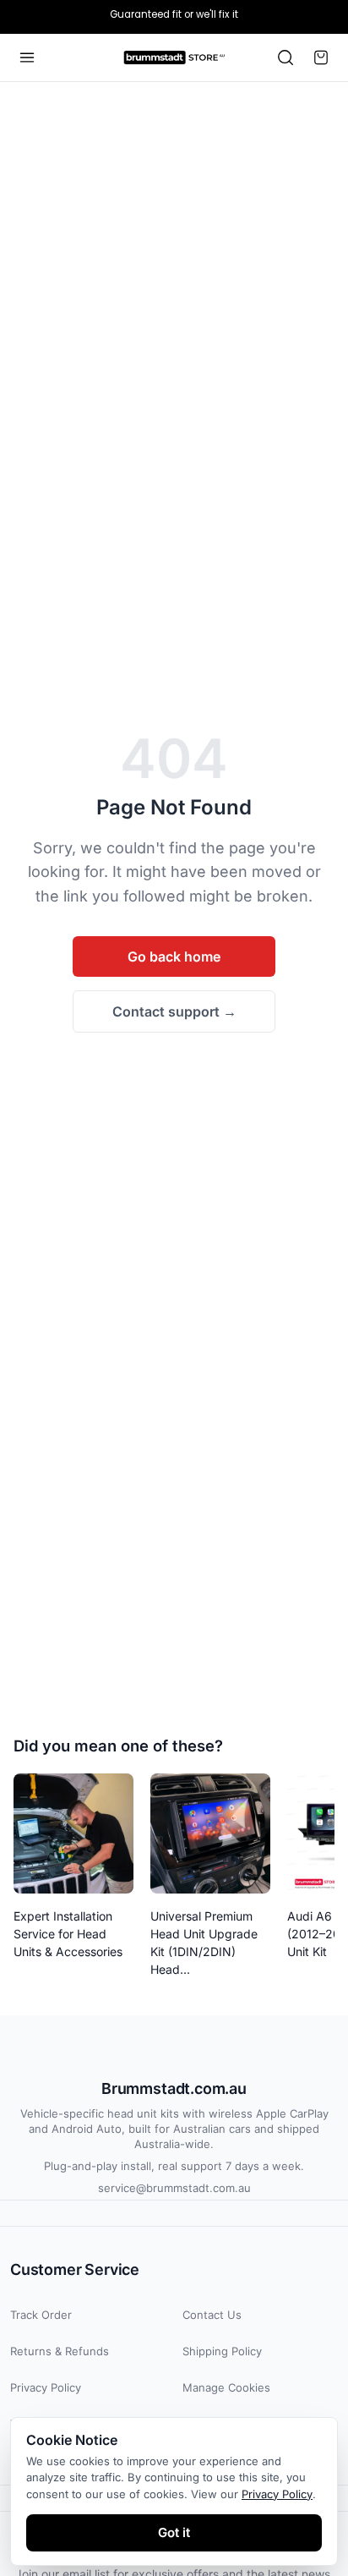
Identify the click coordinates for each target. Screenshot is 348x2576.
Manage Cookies (226, 2387)
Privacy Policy (46, 2387)
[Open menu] (27, 58)
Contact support (174, 1011)
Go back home (174, 956)
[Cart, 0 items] (321, 58)
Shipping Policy (222, 2351)
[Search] (285, 58)
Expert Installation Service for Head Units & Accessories (68, 1934)
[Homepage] (174, 58)
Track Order (41, 2315)
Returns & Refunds (60, 2351)
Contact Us (212, 2315)
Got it (174, 2532)
